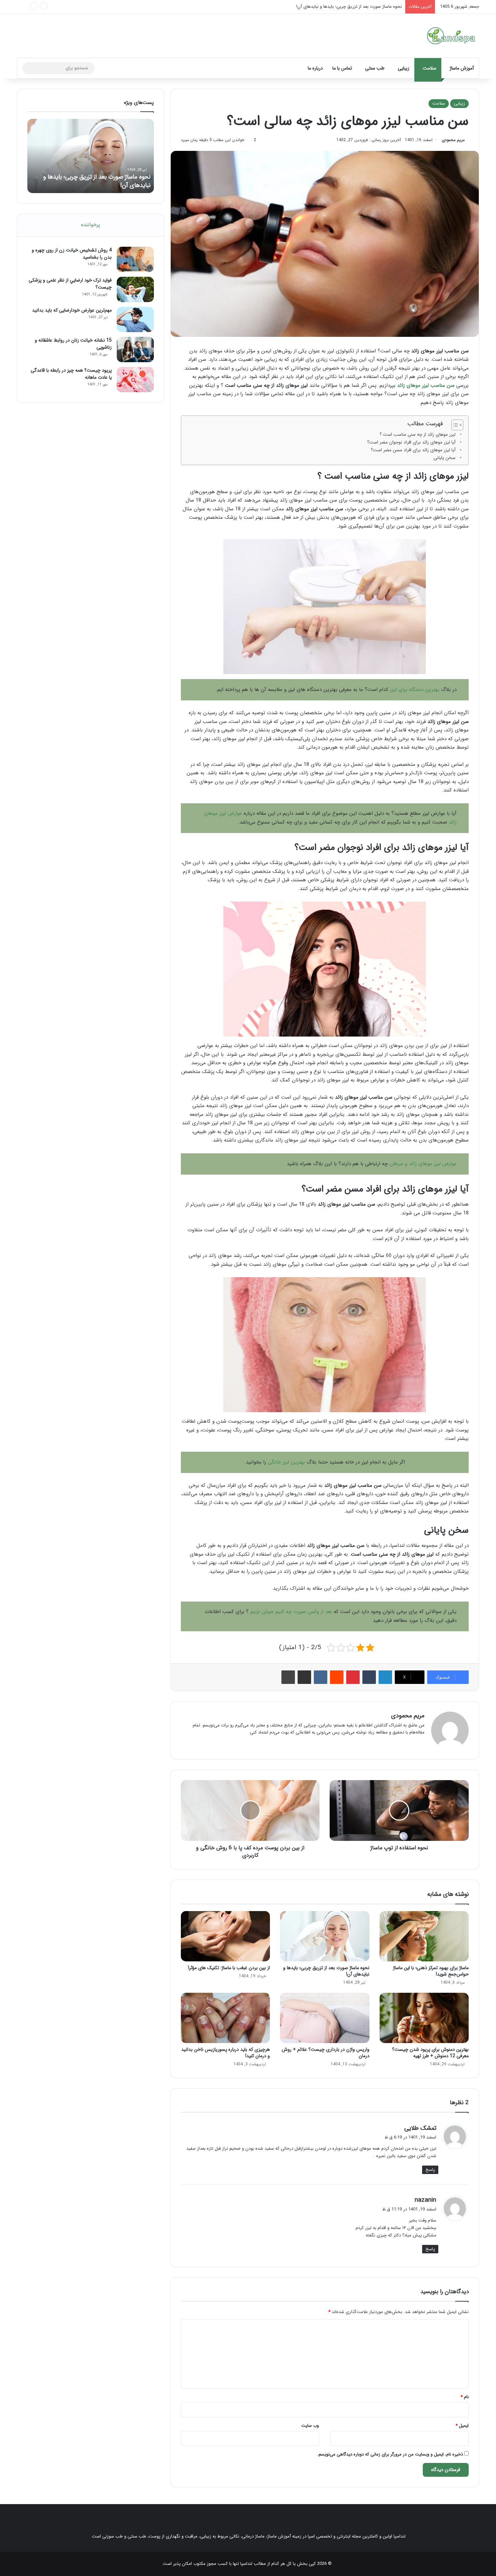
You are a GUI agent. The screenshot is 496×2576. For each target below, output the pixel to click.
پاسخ (430, 2170)
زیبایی (404, 68)
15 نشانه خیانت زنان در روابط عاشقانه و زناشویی (73, 344)
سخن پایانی (445, 458)
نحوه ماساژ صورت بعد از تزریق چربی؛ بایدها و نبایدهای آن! (326, 1971)
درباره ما (315, 68)
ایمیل (462, 2426)
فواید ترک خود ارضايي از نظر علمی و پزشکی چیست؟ (70, 284)
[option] (91, 156)
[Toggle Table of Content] (454, 425)
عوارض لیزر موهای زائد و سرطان (423, 1164)
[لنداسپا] (451, 36)
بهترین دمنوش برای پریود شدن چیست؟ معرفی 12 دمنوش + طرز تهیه (430, 2053)
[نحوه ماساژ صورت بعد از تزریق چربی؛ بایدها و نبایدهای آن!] (325, 1936)
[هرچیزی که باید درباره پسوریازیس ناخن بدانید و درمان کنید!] (225, 2018)
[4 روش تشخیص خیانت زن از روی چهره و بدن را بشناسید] (135, 259)
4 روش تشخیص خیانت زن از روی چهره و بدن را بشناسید (72, 254)
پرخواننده (91, 225)
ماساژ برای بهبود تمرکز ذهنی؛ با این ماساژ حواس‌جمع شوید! (431, 1971)
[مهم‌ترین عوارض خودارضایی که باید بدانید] (135, 319)
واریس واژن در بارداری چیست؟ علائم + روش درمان (326, 2053)
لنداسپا (246, 2564)
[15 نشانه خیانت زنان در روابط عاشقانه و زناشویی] (135, 350)
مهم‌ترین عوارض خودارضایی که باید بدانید (72, 310)
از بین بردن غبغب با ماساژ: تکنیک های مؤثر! (229, 1968)
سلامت (430, 68)
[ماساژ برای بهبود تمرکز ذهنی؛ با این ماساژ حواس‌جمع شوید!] (424, 1936)
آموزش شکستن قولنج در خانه (115, 185)
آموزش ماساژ (462, 68)
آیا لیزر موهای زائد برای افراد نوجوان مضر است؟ (411, 442)
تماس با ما (342, 68)
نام (465, 2397)
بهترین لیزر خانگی (286, 1462)
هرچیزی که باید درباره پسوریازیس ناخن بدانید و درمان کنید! (226, 2053)
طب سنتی (375, 68)
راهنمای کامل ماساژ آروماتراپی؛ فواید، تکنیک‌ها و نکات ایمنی (348, 7)
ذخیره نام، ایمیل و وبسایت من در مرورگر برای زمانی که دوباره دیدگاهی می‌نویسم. (390, 2454)
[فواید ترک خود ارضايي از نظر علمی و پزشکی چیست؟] (135, 289)
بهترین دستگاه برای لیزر (415, 690)
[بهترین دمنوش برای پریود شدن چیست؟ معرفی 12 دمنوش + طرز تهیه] (424, 2018)
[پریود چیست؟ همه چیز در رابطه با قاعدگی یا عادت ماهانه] (135, 380)
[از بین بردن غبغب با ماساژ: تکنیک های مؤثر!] (225, 1936)
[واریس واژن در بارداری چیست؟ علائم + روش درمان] (325, 2018)
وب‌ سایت (310, 2426)
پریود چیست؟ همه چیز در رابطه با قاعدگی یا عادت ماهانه (71, 374)
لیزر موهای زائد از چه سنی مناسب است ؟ (418, 435)
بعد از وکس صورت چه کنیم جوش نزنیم (291, 1612)
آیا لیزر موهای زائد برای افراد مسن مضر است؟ (413, 450)
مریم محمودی (453, 140)
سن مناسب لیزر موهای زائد (426, 385)
